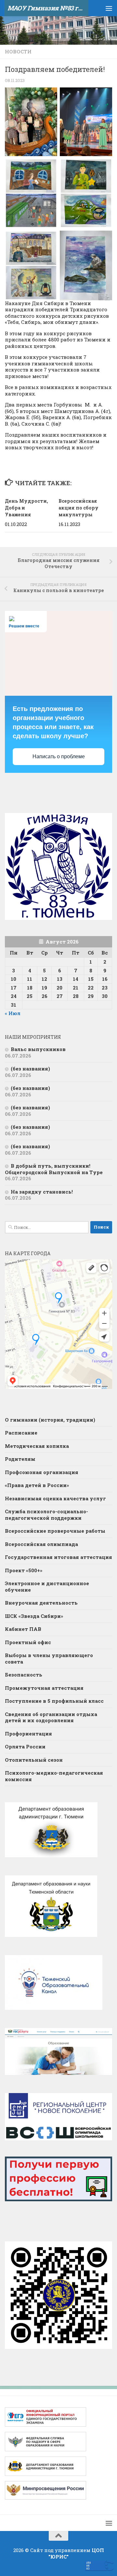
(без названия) (30, 1069)
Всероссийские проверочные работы (55, 1531)
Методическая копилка (37, 1446)
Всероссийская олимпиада (41, 1544)
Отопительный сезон (34, 1760)
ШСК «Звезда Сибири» (34, 1616)
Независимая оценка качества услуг (55, 1498)
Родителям (20, 1459)
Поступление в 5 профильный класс (54, 1701)
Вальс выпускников (38, 1049)
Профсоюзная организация (42, 1472)
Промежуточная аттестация (44, 1688)
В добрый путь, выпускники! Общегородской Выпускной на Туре (54, 1169)
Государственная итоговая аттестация (58, 1557)
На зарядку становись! (42, 1192)
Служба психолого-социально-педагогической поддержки (46, 1515)
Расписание (21, 1433)
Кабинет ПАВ (23, 1629)
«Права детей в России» (37, 1485)
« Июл (13, 1013)
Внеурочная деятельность (41, 1603)
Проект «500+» (24, 1570)
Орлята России (25, 1746)
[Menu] (109, 8)
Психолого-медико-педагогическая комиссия (54, 1776)
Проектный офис (28, 1642)
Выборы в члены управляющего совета (49, 1658)
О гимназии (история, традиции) (50, 1420)
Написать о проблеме (59, 756)
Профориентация (28, 1734)
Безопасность (24, 1675)
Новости (18, 52)
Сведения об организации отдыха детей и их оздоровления (51, 1717)
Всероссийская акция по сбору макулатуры (78, 508)
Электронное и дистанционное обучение (47, 1586)
